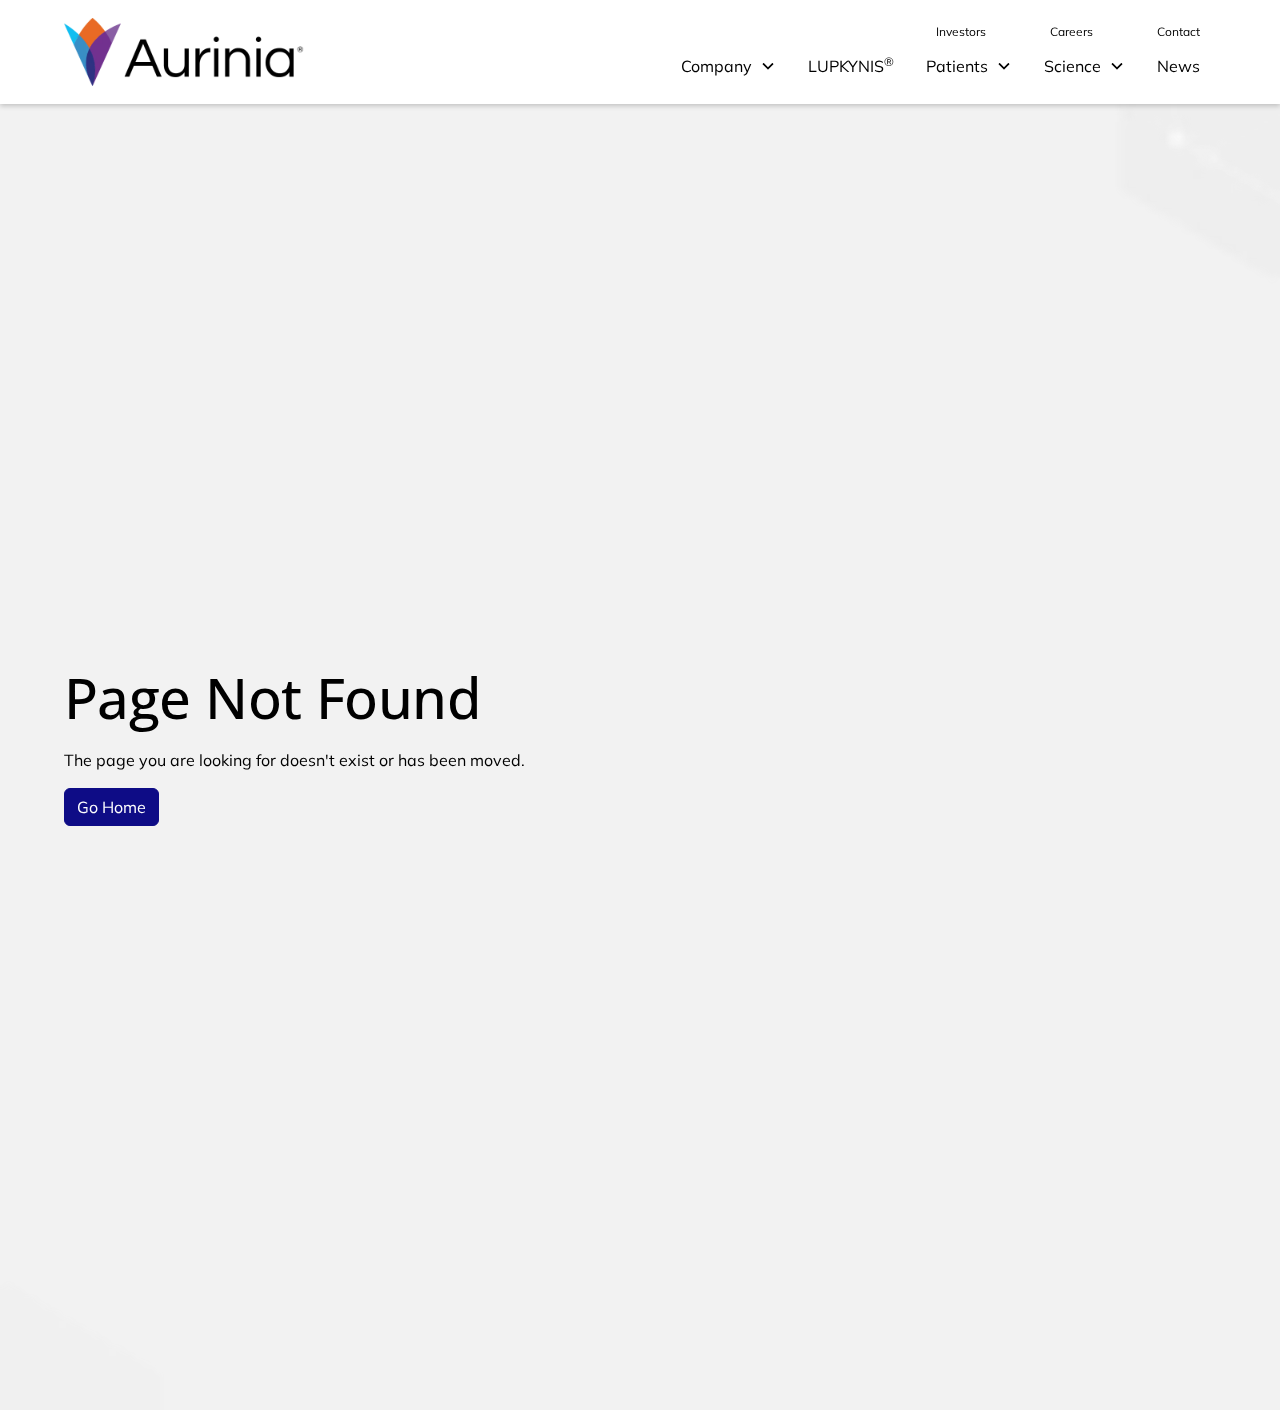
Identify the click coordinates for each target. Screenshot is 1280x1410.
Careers (1071, 31)
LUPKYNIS (851, 65)
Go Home (111, 807)
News (1178, 66)
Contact (1178, 31)
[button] (728, 66)
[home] (184, 52)
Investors (961, 31)
